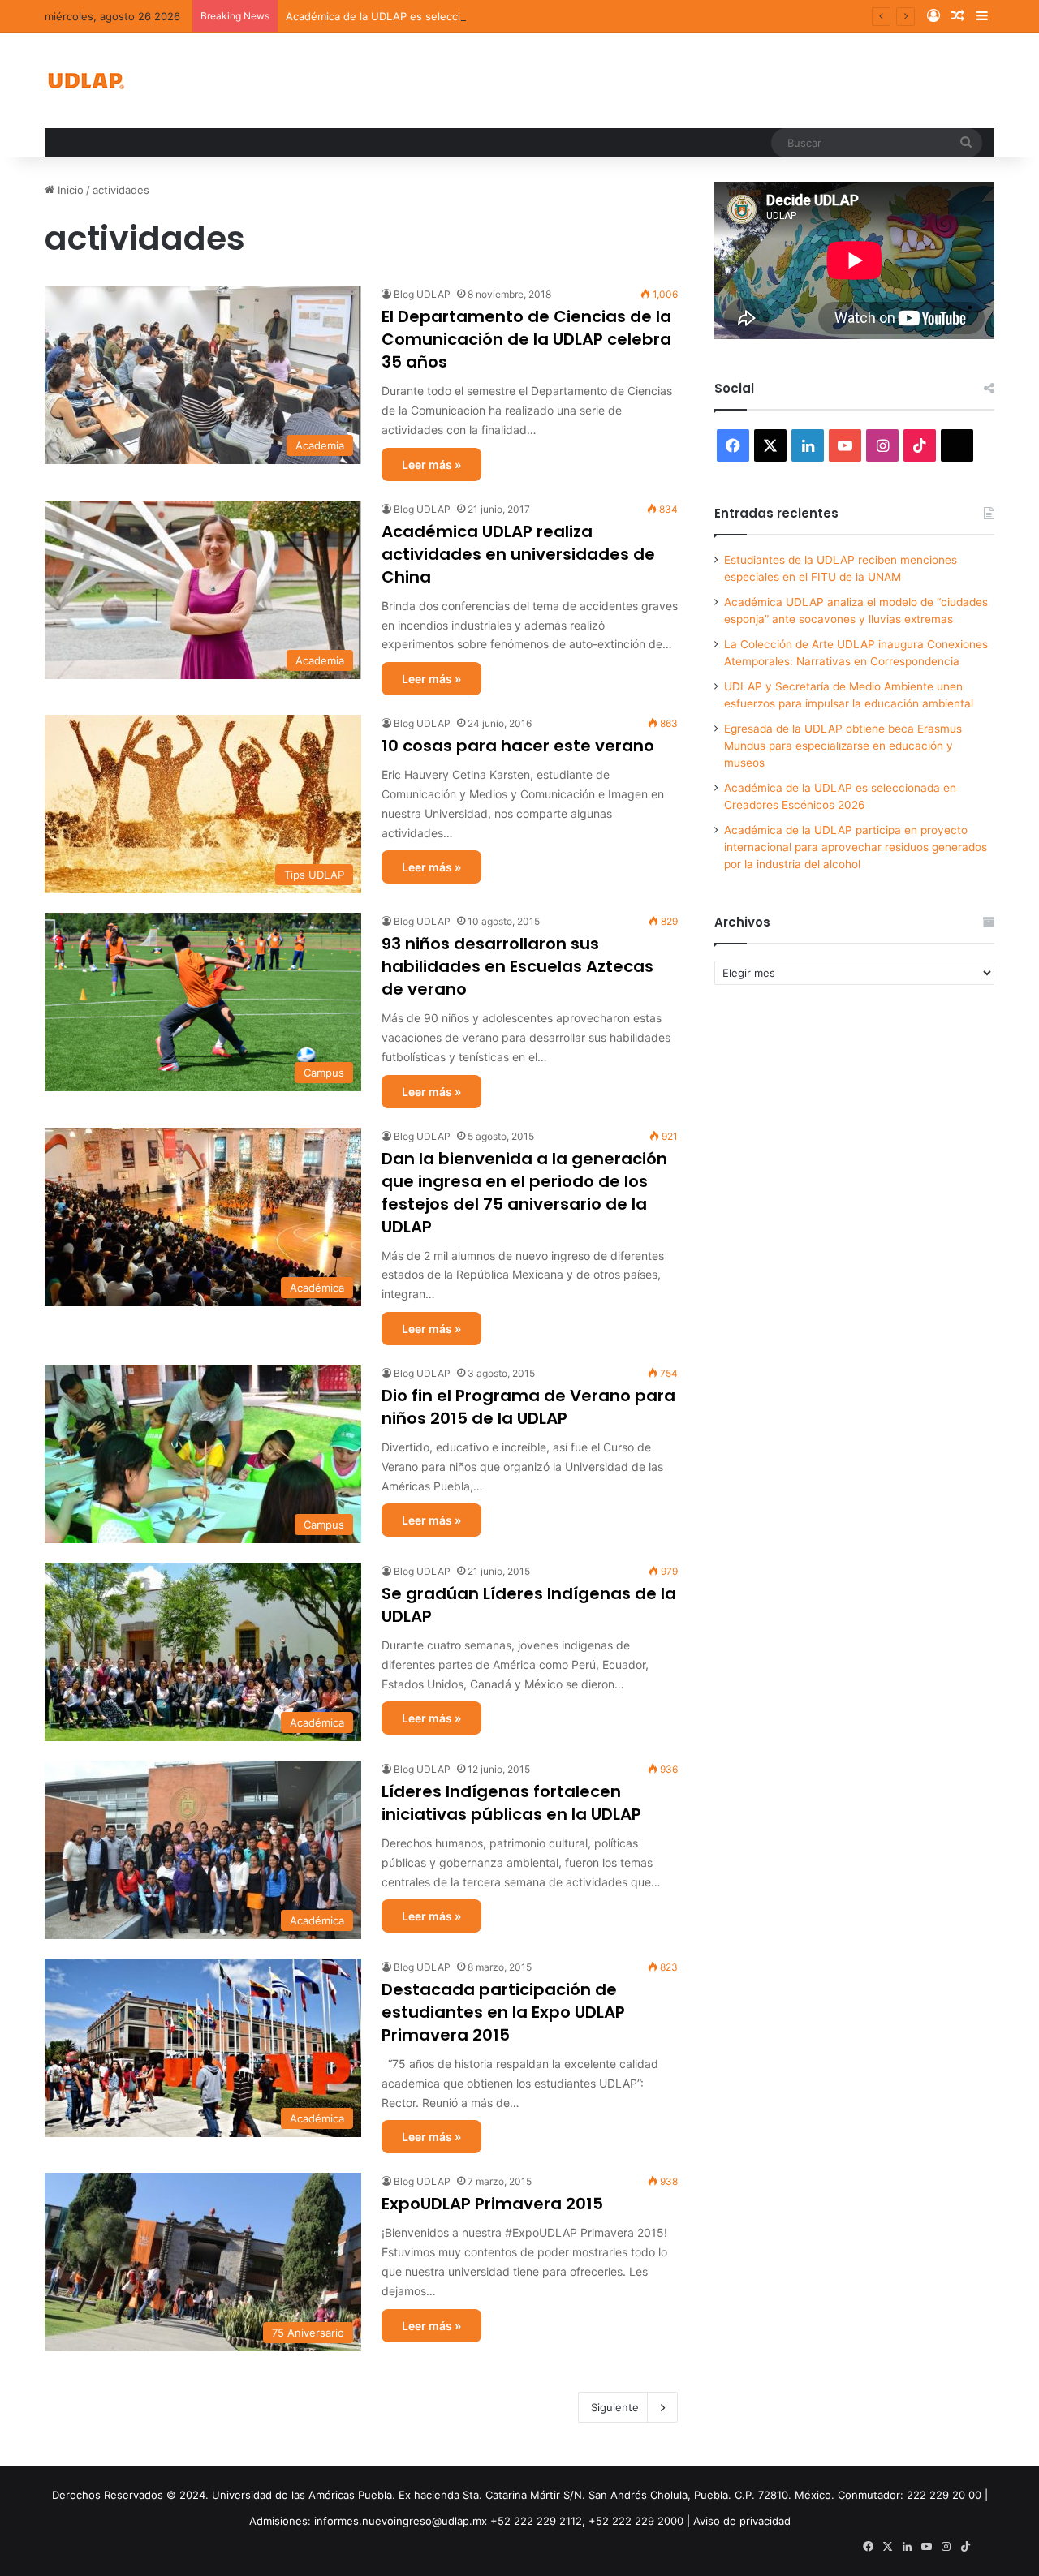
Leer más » (431, 464)
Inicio (69, 190)
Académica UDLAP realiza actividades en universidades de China (518, 554)
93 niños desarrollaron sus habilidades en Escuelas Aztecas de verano (517, 966)
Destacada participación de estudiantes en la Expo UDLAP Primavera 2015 (503, 2012)
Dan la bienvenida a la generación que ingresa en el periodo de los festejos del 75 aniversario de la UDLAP (524, 1193)
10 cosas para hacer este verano (518, 746)
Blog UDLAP (422, 294)
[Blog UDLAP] (85, 81)
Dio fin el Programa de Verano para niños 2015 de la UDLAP (528, 1407)
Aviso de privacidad (742, 2521)
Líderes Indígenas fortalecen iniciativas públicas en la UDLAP (511, 1803)
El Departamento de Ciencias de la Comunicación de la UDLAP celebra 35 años (526, 339)
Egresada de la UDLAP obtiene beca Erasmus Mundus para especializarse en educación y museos (843, 746)
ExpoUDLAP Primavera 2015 (492, 2204)
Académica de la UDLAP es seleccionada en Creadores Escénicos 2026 (466, 16)
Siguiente (615, 2407)
